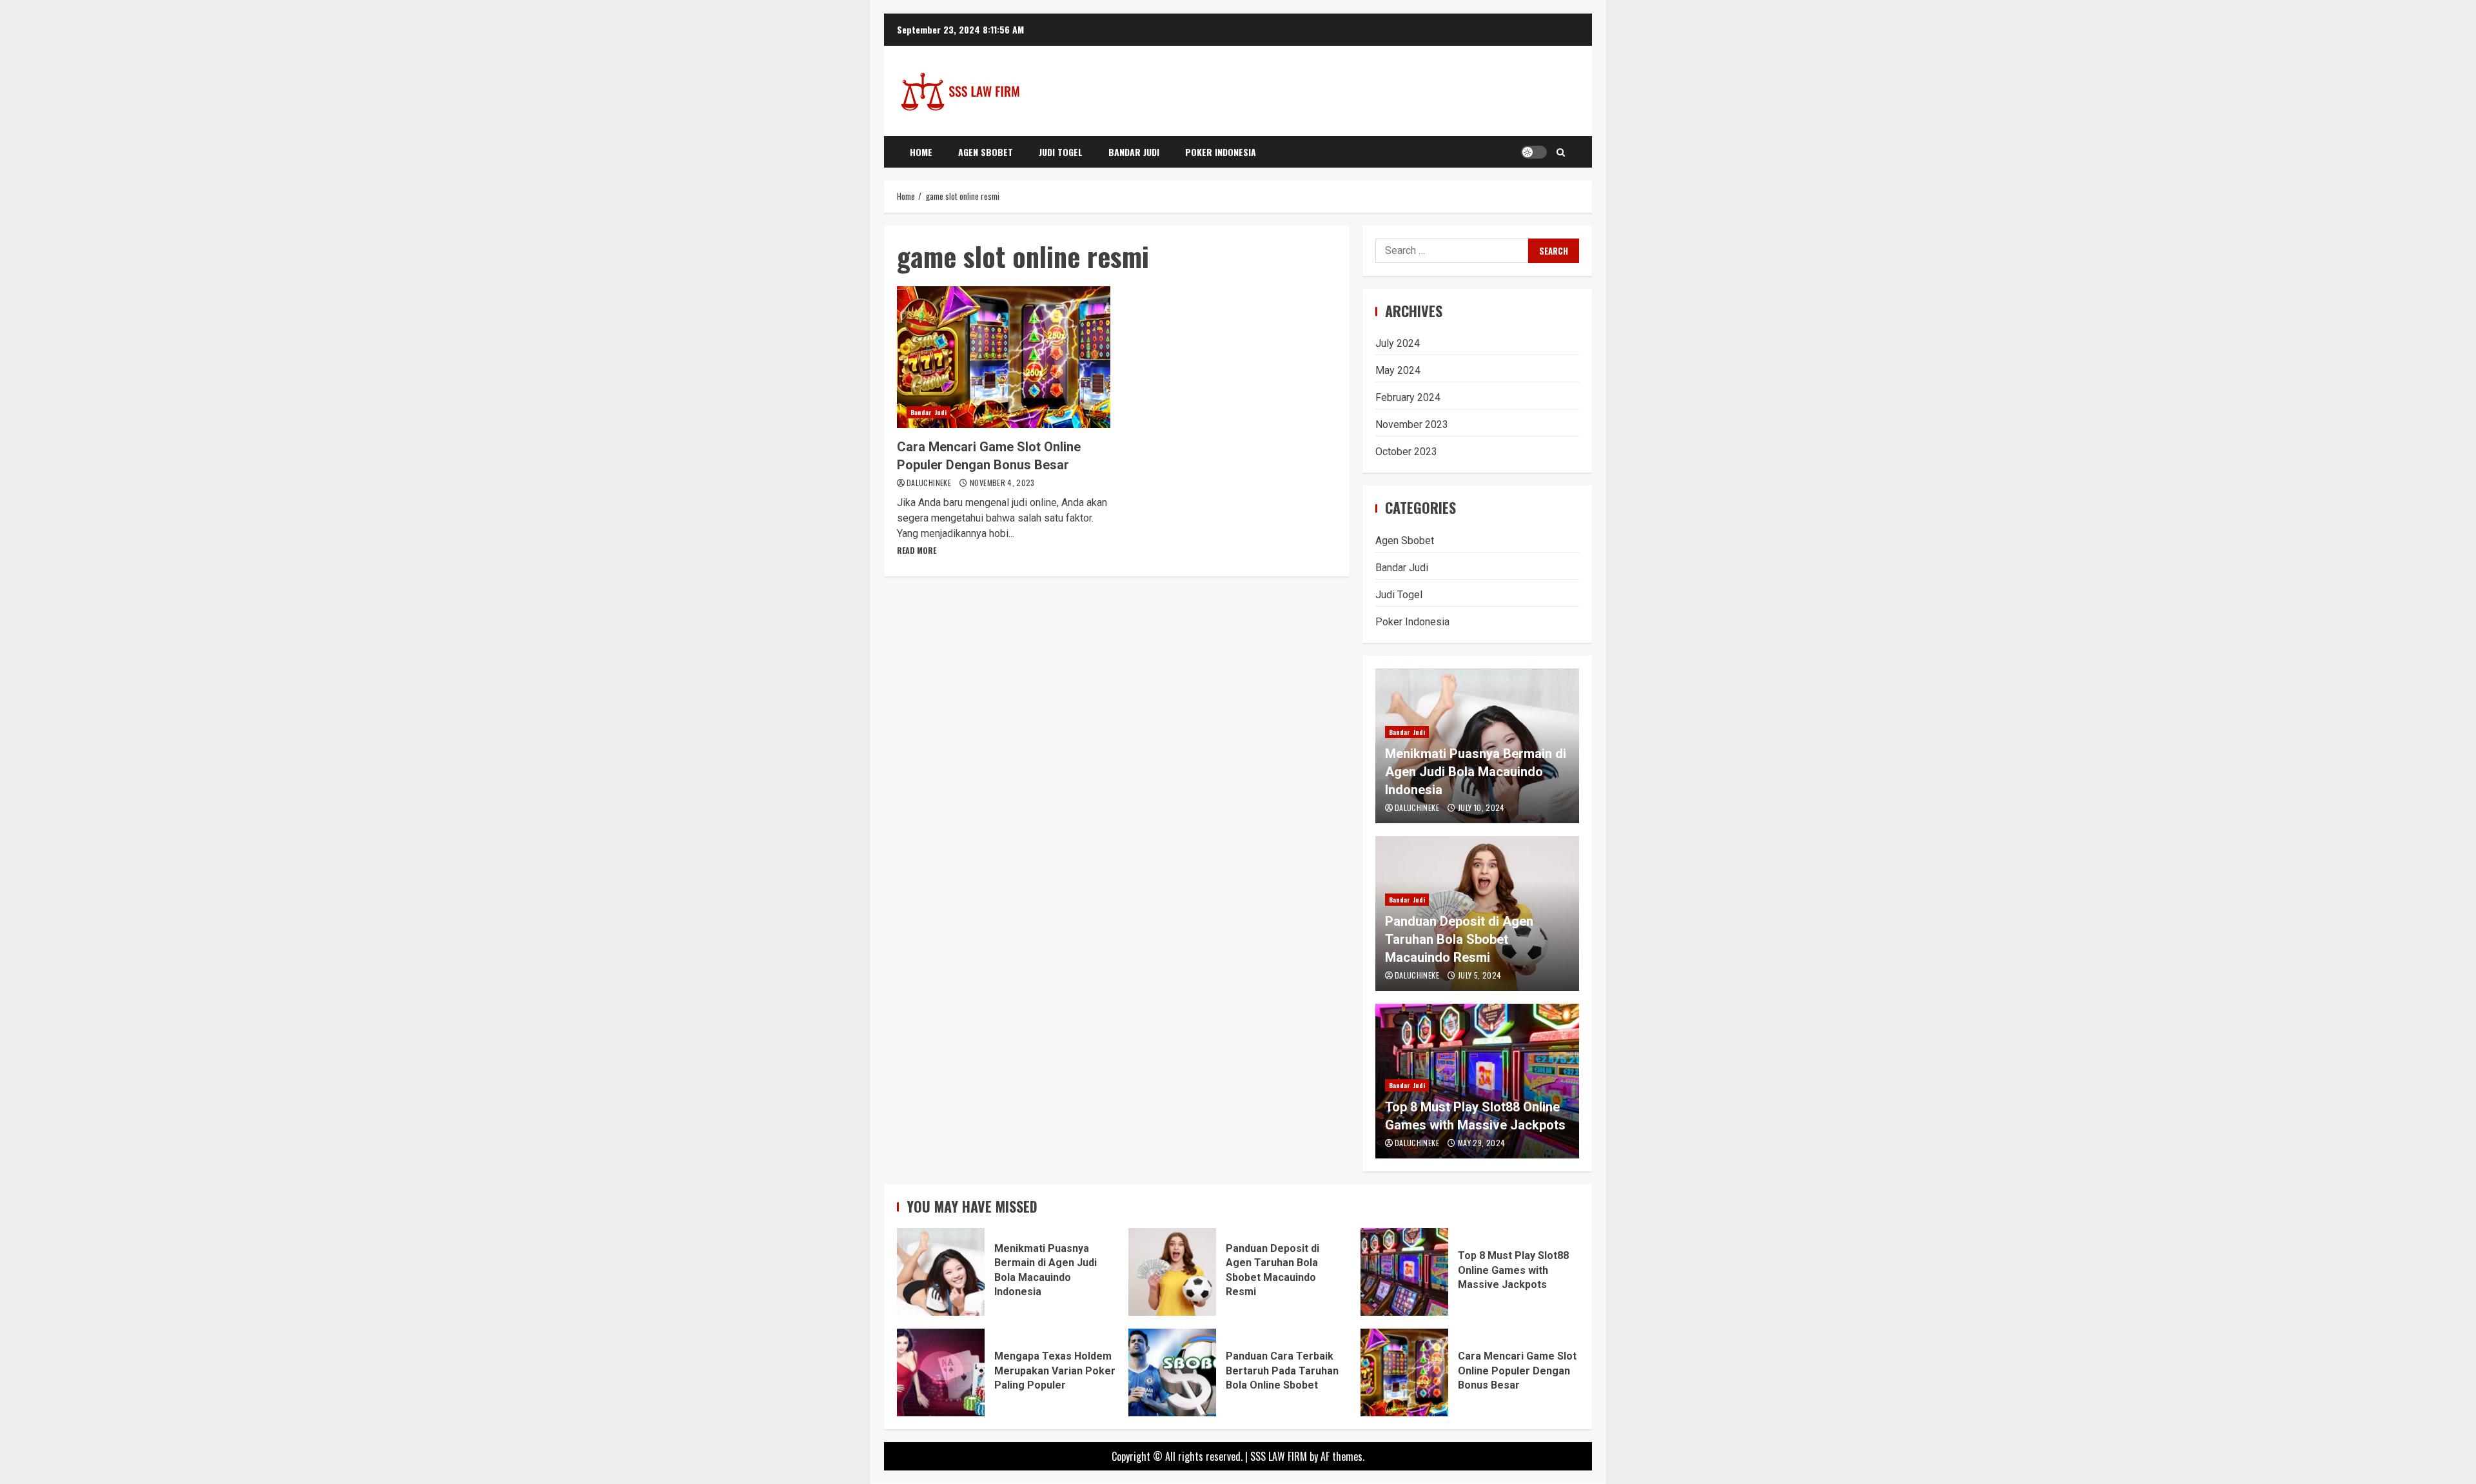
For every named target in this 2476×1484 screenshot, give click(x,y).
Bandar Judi (1134, 152)
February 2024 (1408, 397)
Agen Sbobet (986, 152)
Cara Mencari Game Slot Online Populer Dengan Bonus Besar (1004, 357)
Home (921, 152)
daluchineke (930, 483)
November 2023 (1412, 425)
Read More (917, 550)
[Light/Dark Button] (1534, 152)
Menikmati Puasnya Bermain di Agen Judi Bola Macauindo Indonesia (1476, 772)
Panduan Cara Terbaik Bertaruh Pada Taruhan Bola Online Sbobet (1172, 1372)
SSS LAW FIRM (1279, 1456)
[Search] (1561, 152)
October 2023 (1406, 452)
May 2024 (1398, 370)
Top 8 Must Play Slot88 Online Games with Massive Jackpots (1404, 1272)
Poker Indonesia (1221, 152)
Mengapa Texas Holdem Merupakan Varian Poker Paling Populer (941, 1372)
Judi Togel (1061, 152)
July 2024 (1398, 343)
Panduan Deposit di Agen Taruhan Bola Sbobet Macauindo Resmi (1459, 939)
